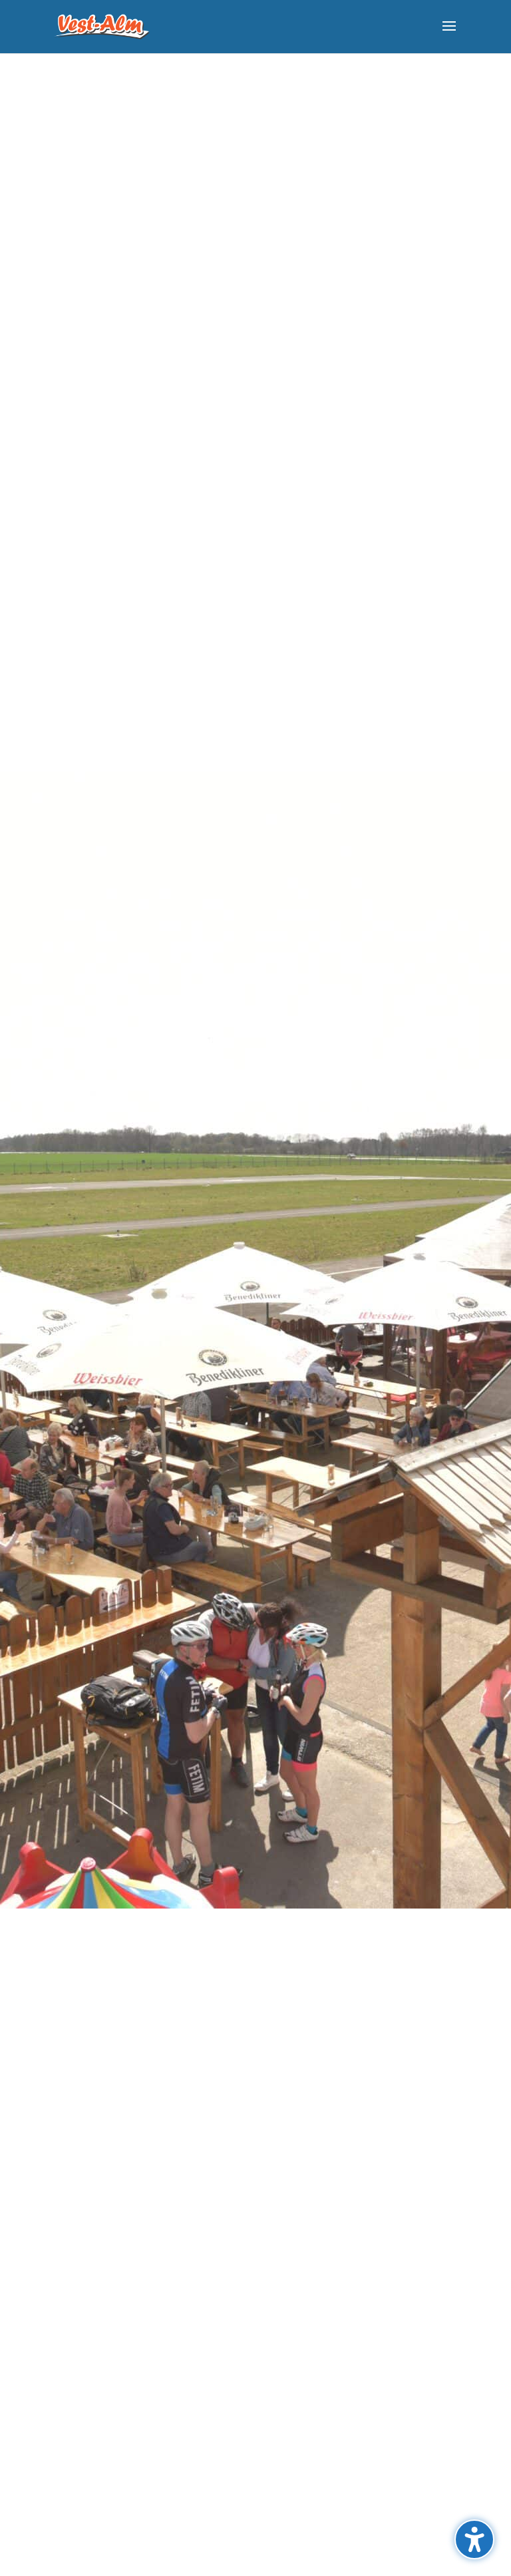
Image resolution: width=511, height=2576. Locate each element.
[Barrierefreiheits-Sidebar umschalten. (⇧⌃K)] (474, 2539)
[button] (449, 35)
